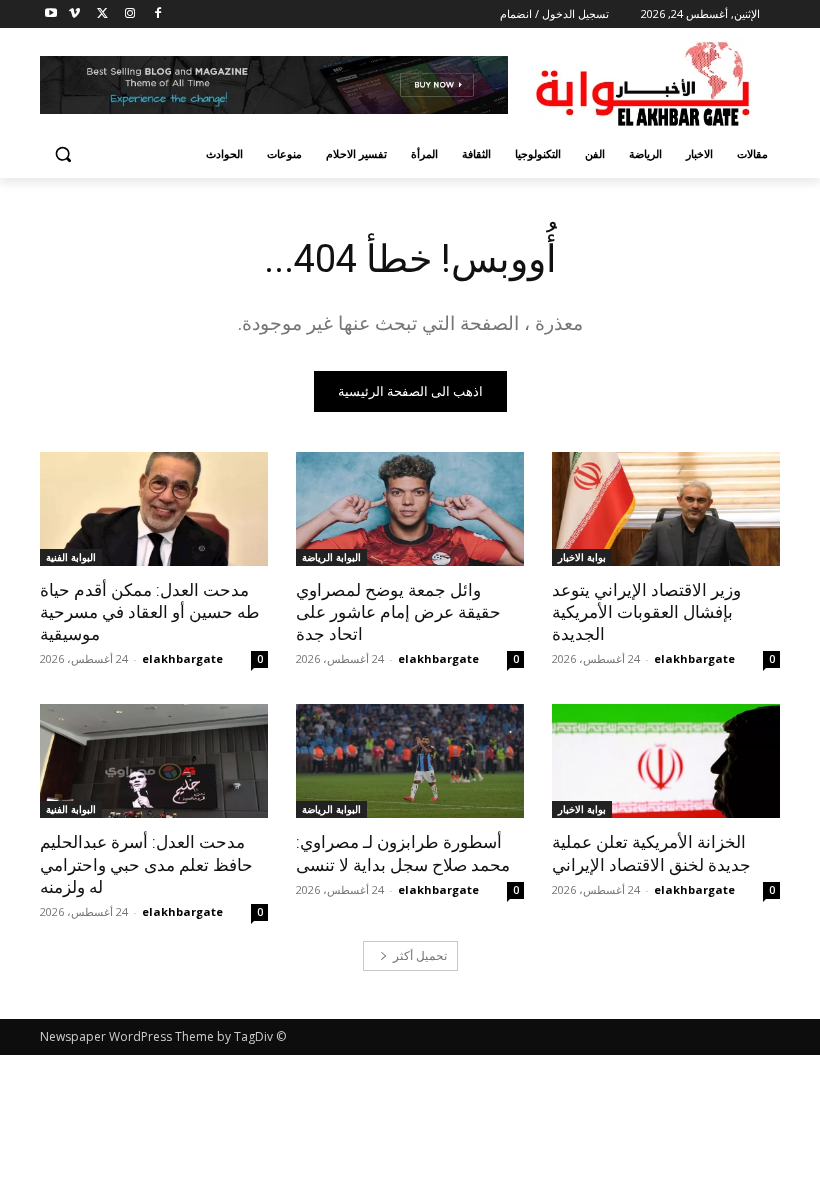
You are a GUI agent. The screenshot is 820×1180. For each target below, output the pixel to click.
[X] (102, 14)
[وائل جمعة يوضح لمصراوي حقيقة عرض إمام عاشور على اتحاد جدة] (410, 509)
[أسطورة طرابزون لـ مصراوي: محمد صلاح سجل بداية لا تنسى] (410, 761)
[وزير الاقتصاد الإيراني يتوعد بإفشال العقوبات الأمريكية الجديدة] (666, 509)
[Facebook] (157, 14)
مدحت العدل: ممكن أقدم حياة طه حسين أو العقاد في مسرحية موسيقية (150, 612)
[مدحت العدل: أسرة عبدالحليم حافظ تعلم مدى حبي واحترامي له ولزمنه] (154, 761)
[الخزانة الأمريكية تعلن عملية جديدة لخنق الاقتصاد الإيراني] (666, 761)
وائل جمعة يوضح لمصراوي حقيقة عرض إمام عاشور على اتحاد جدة (398, 612)
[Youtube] (51, 14)
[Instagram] (129, 14)
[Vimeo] (74, 14)
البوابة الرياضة (331, 557)
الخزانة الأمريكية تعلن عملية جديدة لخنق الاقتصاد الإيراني (651, 853)
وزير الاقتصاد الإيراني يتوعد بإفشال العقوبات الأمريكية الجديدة (646, 612)
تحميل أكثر (420, 955)
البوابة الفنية (71, 557)
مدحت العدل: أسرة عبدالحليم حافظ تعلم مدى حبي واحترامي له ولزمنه (146, 864)
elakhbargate (694, 658)
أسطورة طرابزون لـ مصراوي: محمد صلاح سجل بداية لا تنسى (403, 853)
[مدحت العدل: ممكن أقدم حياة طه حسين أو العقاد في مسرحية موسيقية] (154, 509)
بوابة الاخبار (582, 557)
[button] (63, 154)
